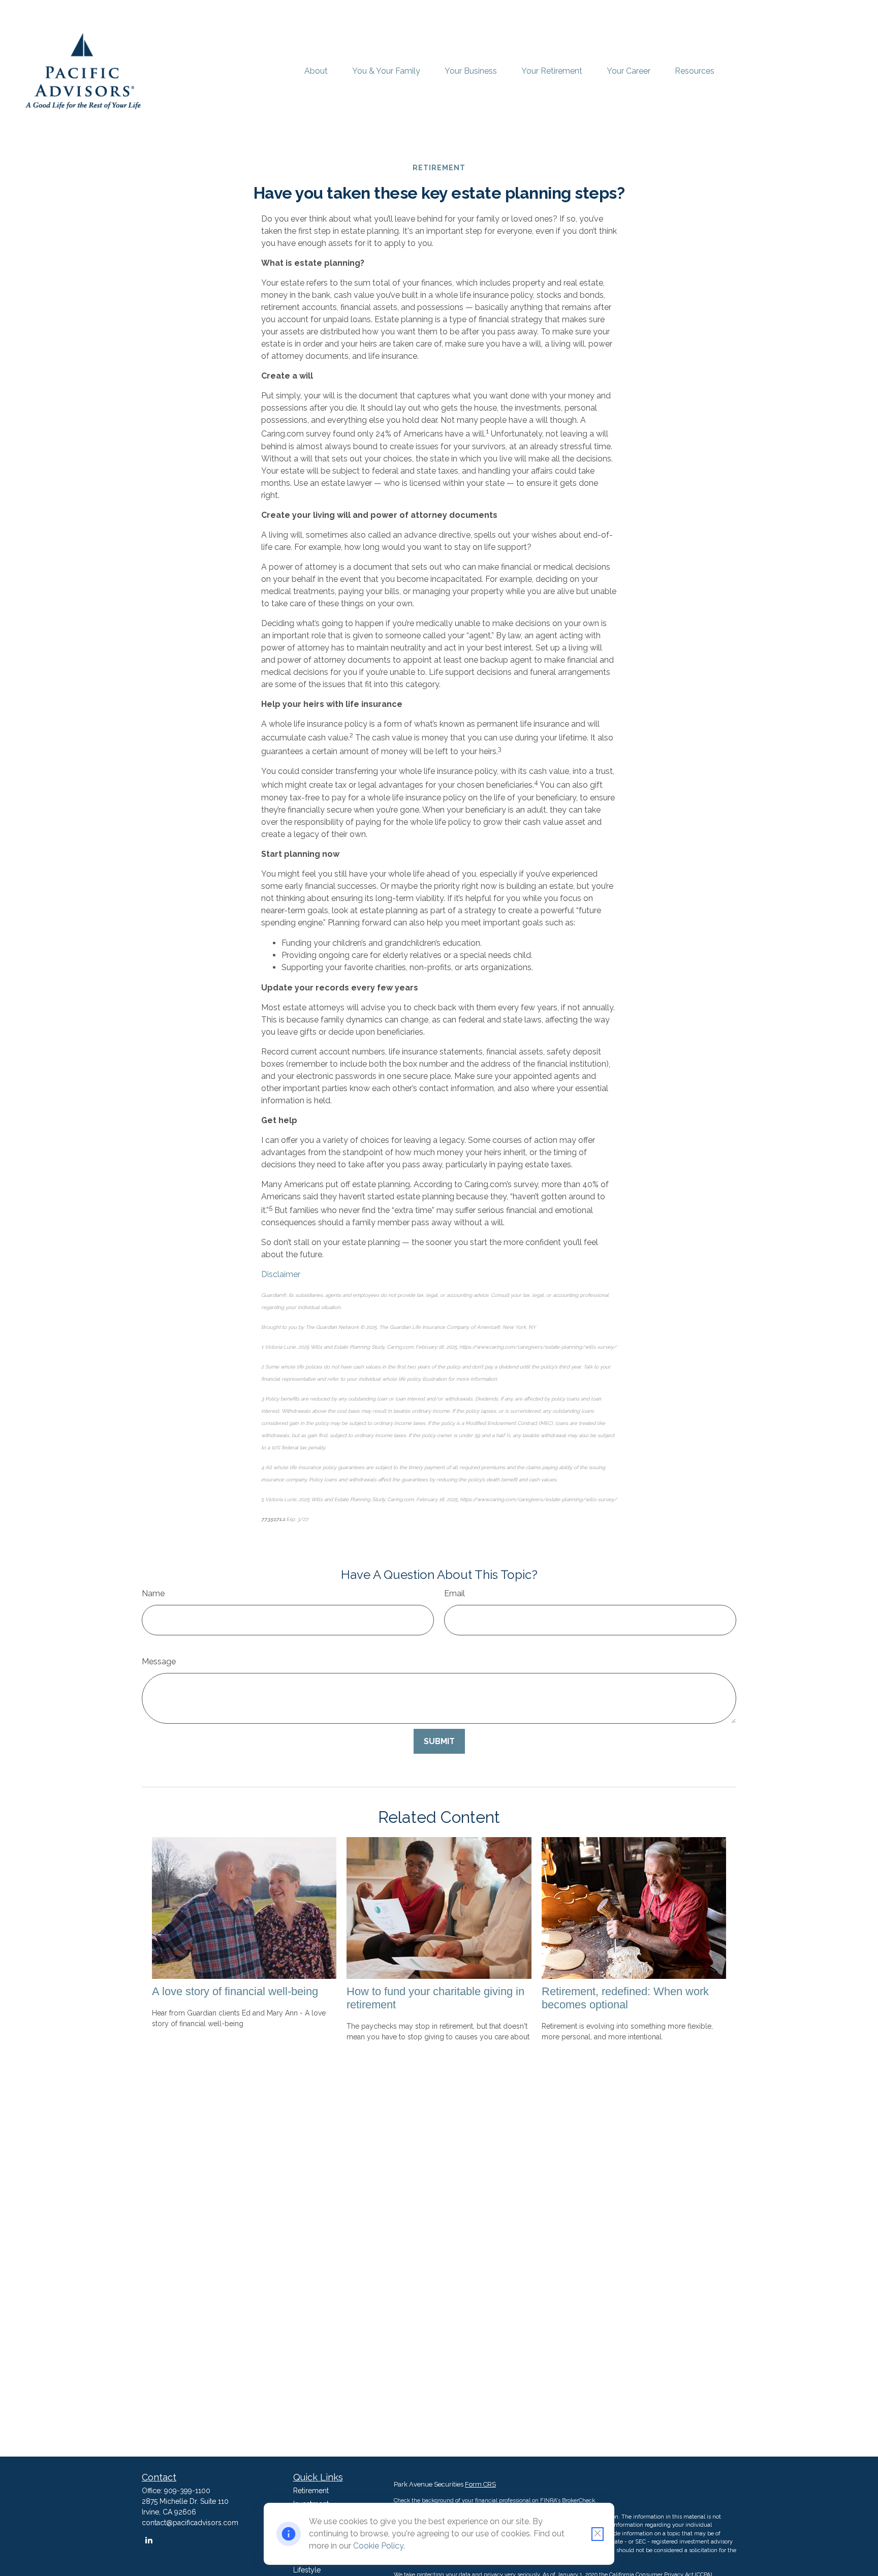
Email (454, 1593)
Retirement (311, 2491)
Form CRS (480, 2484)
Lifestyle (307, 2570)
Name (153, 1593)
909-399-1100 (187, 2491)
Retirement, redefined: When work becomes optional (625, 1998)
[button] (316, 71)
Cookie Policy (378, 2546)
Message (159, 1662)
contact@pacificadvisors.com (190, 2523)
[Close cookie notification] (598, 2534)
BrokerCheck (578, 2501)
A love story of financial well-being (235, 1991)
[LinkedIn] (149, 2540)
